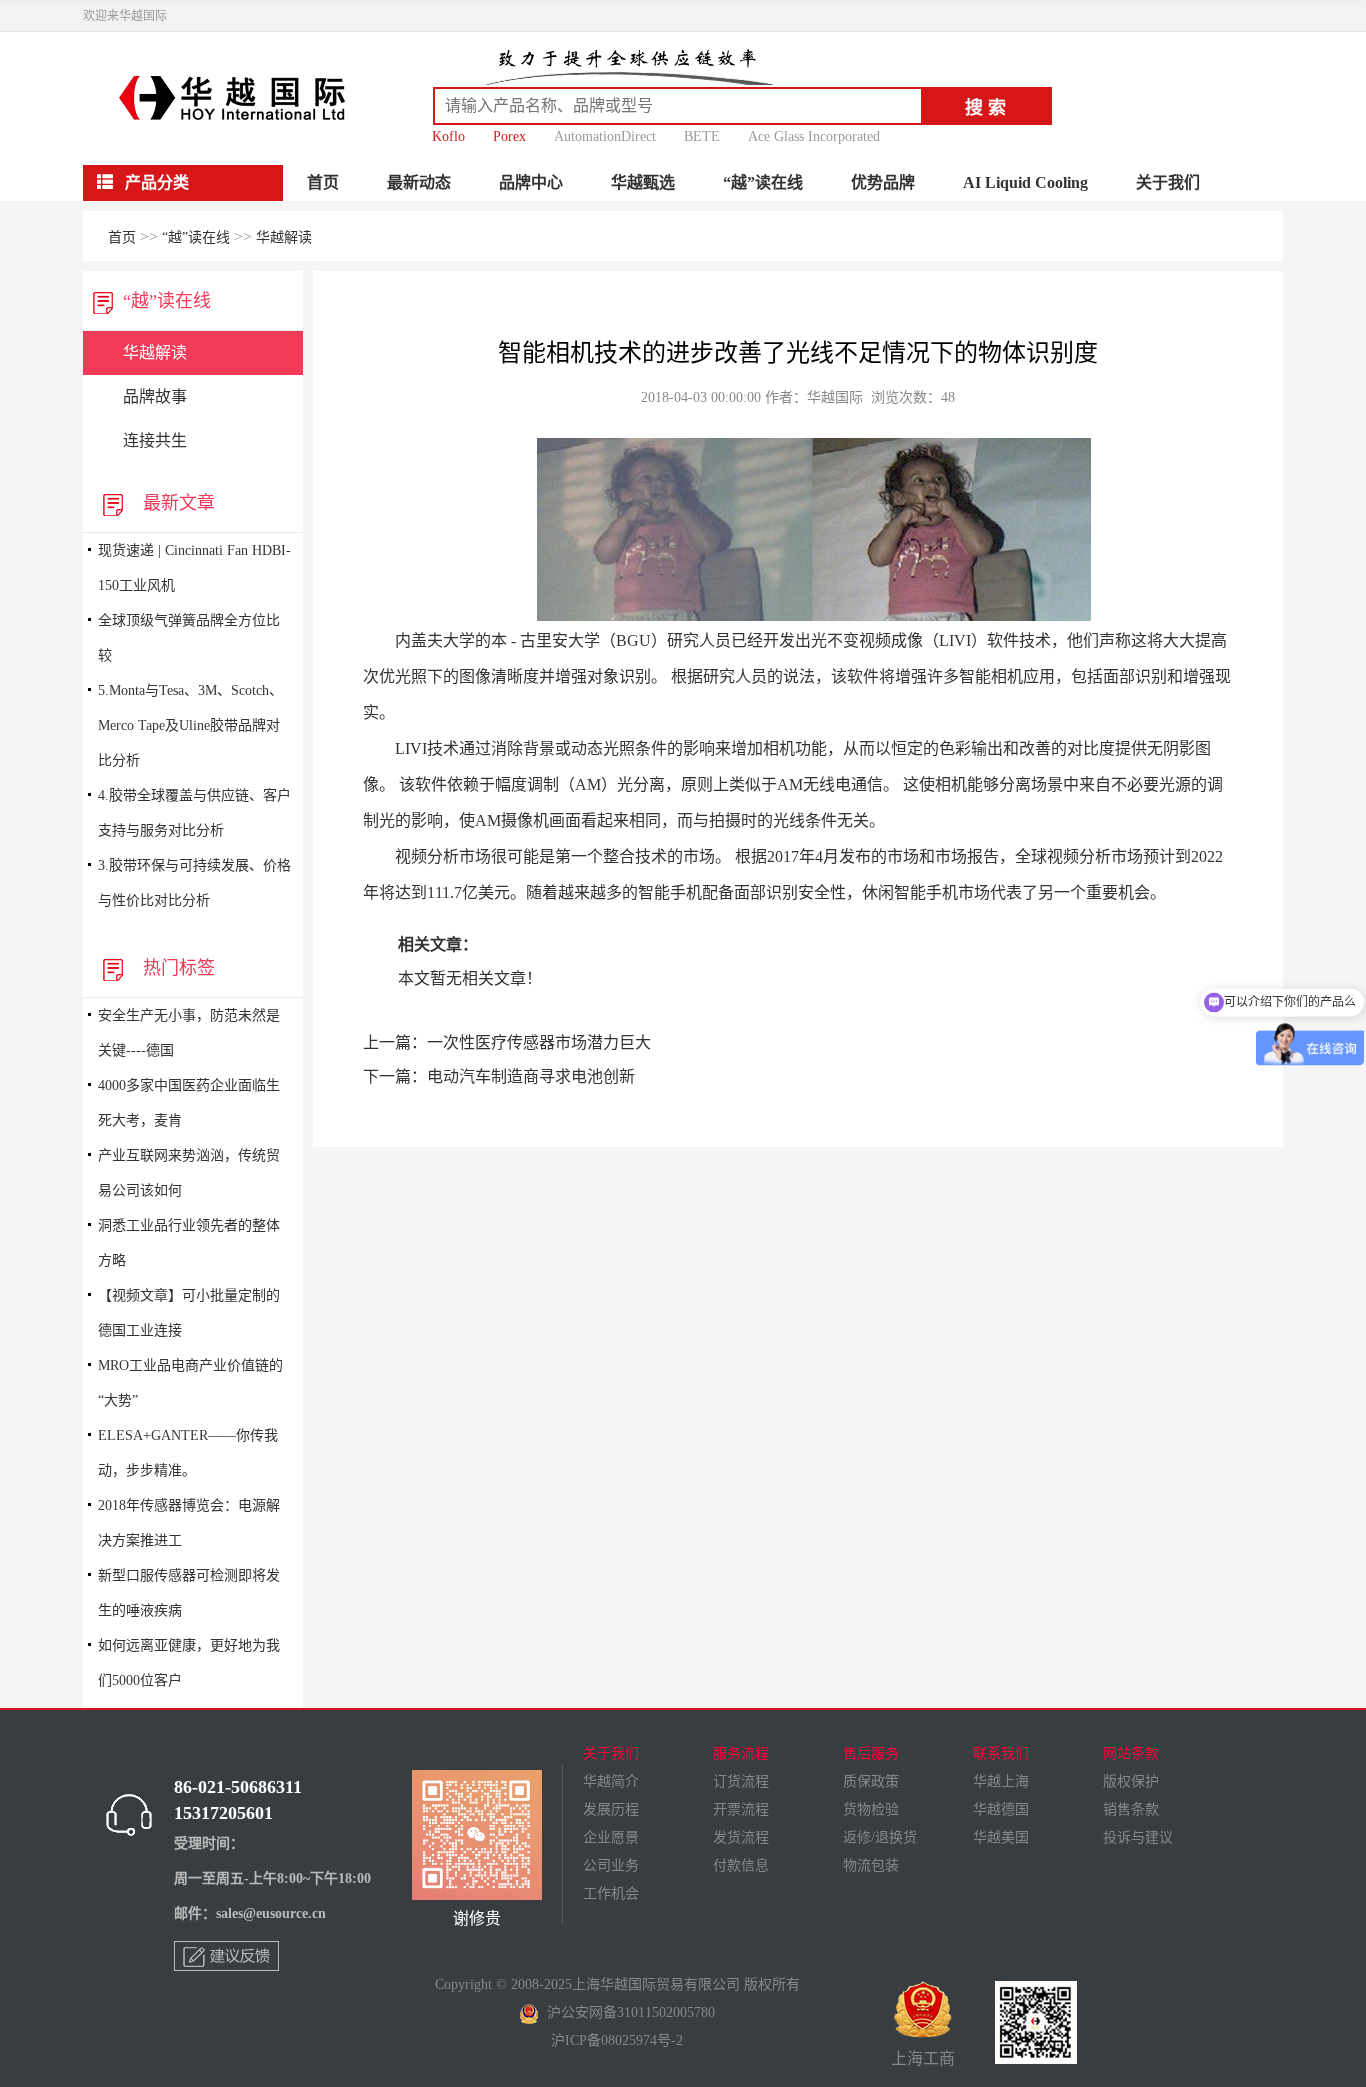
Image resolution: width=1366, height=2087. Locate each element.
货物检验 (871, 1809)
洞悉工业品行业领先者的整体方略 (189, 1243)
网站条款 (1131, 1753)
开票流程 (741, 1809)
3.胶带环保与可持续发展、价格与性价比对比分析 (194, 883)
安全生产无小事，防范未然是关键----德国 (189, 1033)
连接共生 (155, 440)
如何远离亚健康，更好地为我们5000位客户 (189, 1663)
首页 (323, 182)
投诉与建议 (1138, 1837)
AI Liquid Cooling (1025, 182)
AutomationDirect (605, 136)
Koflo (448, 136)
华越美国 (1001, 1837)
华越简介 (611, 1781)
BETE (702, 136)
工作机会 (611, 1893)
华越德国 (1001, 1809)
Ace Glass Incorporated (814, 136)
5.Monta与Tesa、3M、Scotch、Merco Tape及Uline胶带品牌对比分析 (190, 725)
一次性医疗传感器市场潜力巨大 (539, 1042)
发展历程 (611, 1809)
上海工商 (923, 2058)
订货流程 (741, 1781)
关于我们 (1168, 182)
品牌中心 (531, 182)
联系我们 (1001, 1753)
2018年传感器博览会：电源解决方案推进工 (189, 1523)
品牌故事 (155, 396)
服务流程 (741, 1753)
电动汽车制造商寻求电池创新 (531, 1076)
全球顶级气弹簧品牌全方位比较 (189, 638)
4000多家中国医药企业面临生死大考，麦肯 (189, 1103)
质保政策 (871, 1781)
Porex (509, 136)
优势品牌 (883, 182)
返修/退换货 (880, 1837)
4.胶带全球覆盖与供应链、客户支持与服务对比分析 (194, 813)
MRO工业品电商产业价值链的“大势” (190, 1383)
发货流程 (741, 1837)
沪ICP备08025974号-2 (617, 2040)
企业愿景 (611, 1837)
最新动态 (419, 182)
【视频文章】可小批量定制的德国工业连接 (189, 1313)
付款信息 (741, 1865)
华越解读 (284, 237)
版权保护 (1131, 1781)
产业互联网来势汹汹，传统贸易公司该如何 (189, 1173)
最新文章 (174, 503)
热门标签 (174, 968)
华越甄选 (643, 182)
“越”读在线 (763, 182)
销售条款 (1131, 1809)
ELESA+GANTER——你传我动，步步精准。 (188, 1453)
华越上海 (1001, 1781)
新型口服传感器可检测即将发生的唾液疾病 (189, 1593)
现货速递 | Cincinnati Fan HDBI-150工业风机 (194, 568)
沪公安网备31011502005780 (627, 2012)
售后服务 (871, 1753)
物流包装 (871, 1865)
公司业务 (611, 1865)
